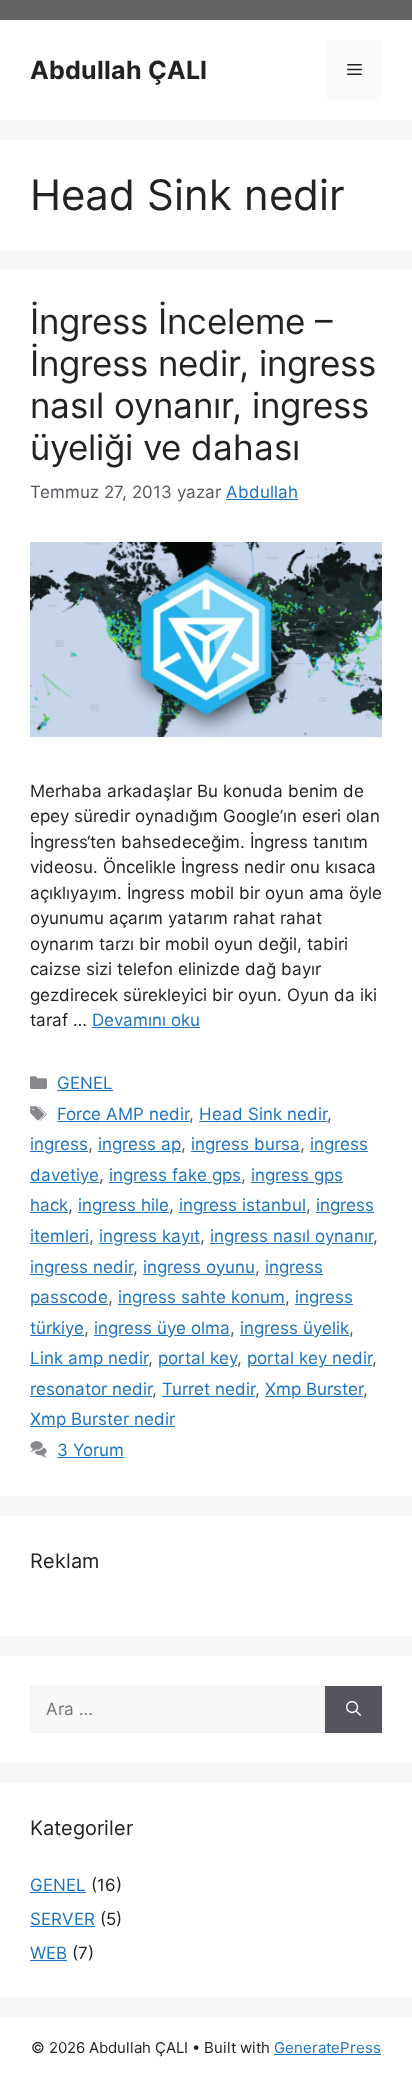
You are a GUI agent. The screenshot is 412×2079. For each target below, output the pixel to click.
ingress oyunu (199, 1267)
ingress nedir (81, 1267)
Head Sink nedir (263, 1114)
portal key (197, 1358)
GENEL (85, 1083)
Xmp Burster (314, 1389)
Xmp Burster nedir (102, 1419)
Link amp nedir (89, 1358)
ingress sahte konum (201, 1297)
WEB (48, 1953)
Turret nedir (208, 1389)
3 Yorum (90, 1450)
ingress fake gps (175, 1175)
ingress (59, 1144)
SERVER (62, 1919)
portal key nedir (309, 1358)
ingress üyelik (294, 1328)
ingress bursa (245, 1144)
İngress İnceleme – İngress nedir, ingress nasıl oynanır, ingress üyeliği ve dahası (203, 384)
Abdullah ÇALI (118, 70)
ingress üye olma (162, 1328)
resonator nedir (91, 1389)
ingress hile (123, 1205)
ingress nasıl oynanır (291, 1236)
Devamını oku (146, 1020)
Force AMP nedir (123, 1114)
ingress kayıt (149, 1236)
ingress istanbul (242, 1205)
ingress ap (139, 1144)
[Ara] (353, 1710)
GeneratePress (327, 2047)
